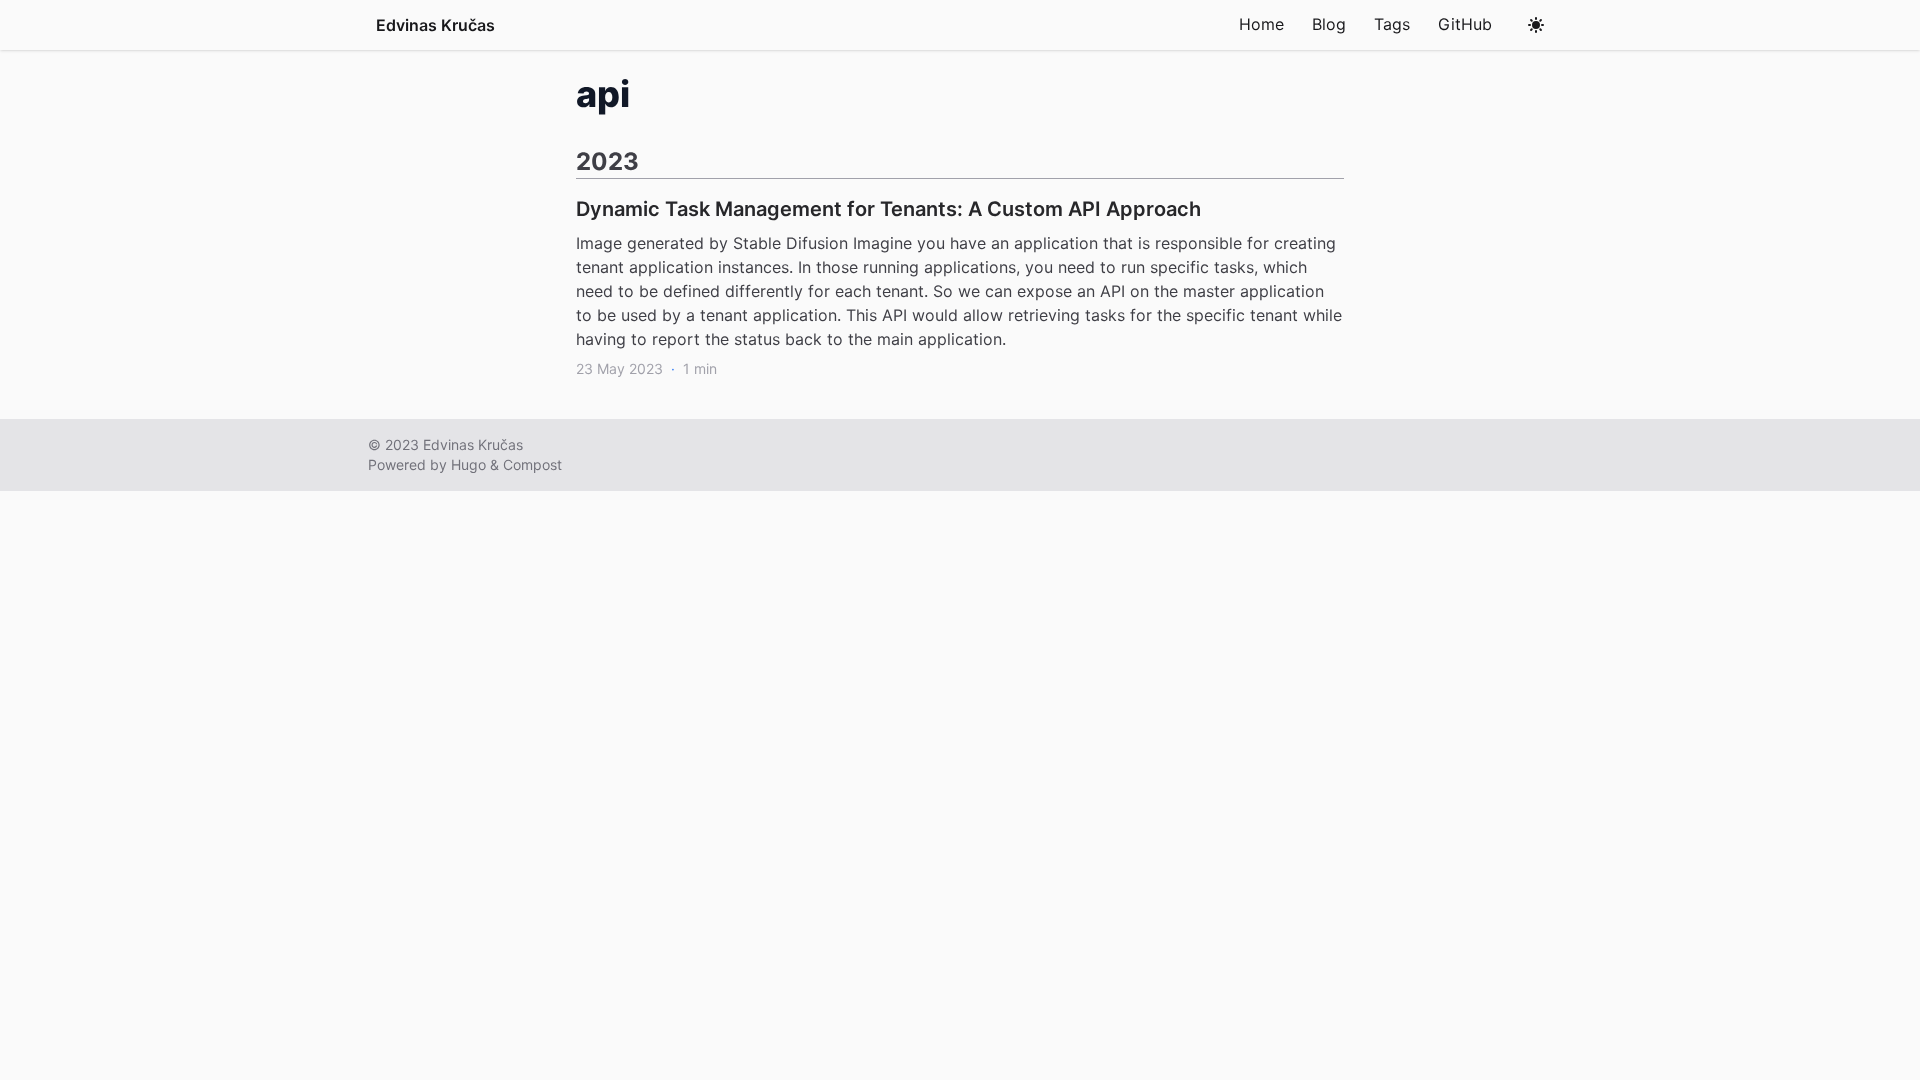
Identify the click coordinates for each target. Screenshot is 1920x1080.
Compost (532, 464)
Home (1261, 24)
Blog (1329, 24)
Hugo (468, 464)
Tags (1392, 24)
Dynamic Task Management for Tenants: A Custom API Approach (888, 209)
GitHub (1465, 24)
